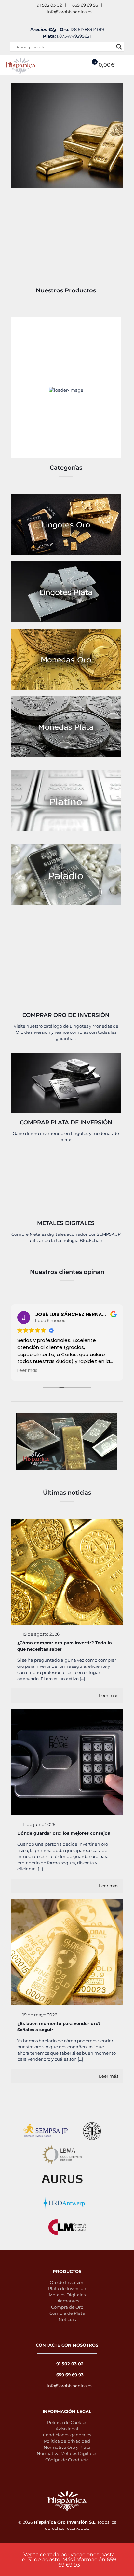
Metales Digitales (67, 2295)
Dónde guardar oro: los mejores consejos (64, 1833)
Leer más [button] (27, 1371)
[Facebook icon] (67, 20)
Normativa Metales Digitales (67, 2453)
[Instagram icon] (75, 20)
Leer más (109, 1695)
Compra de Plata (67, 2313)
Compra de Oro (67, 2307)
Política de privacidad (67, 2441)
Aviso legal (67, 2429)
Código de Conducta (67, 2460)
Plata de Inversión (67, 2288)
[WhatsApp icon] (59, 20)
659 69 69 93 (85, 5)
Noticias (67, 2319)
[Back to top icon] (125, 2566)
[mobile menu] (125, 65)
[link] (66, 524)
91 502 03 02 (49, 5)
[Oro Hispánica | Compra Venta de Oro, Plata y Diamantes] (21, 65)
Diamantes (67, 2301)
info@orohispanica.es (70, 12)
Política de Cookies (67, 2422)
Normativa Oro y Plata (67, 2447)
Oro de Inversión (67, 2282)
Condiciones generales (67, 2435)
